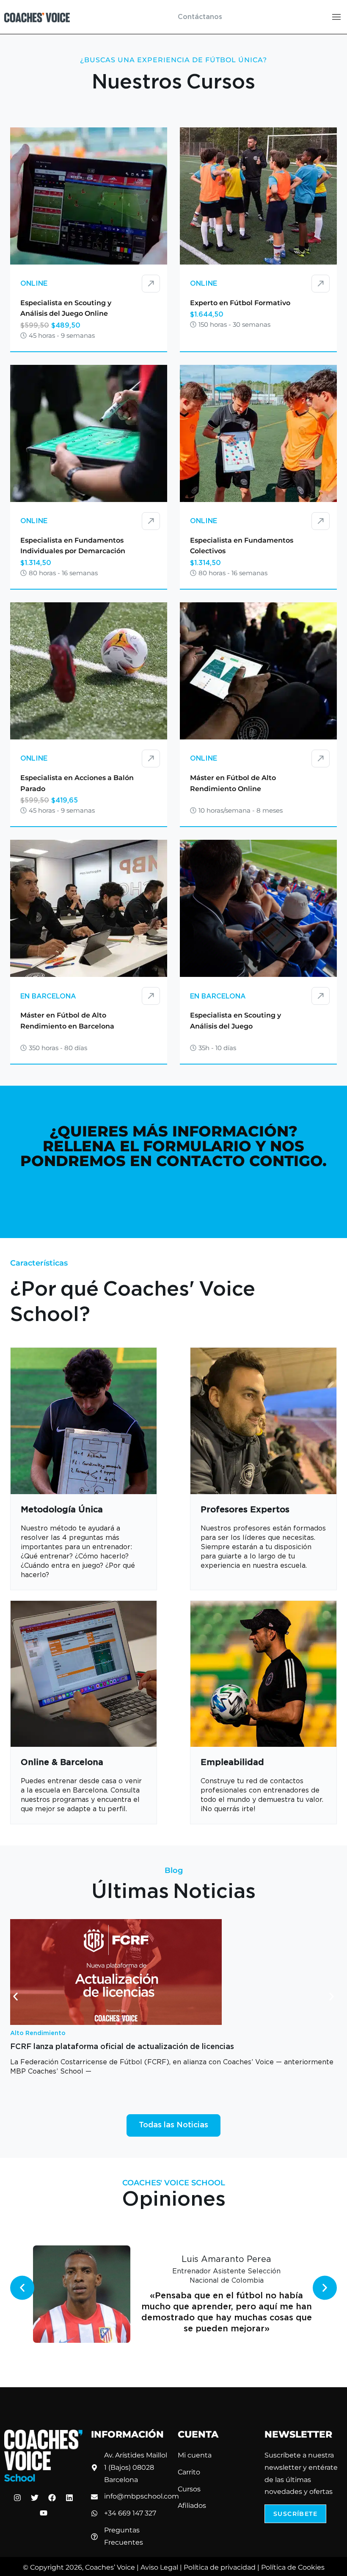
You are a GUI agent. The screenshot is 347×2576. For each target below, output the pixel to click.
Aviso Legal (159, 2567)
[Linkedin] (69, 2498)
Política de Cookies (293, 2567)
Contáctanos (200, 17)
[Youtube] (44, 2513)
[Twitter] (35, 2498)
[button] (15, 1997)
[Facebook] (52, 2498)
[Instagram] (17, 2498)
